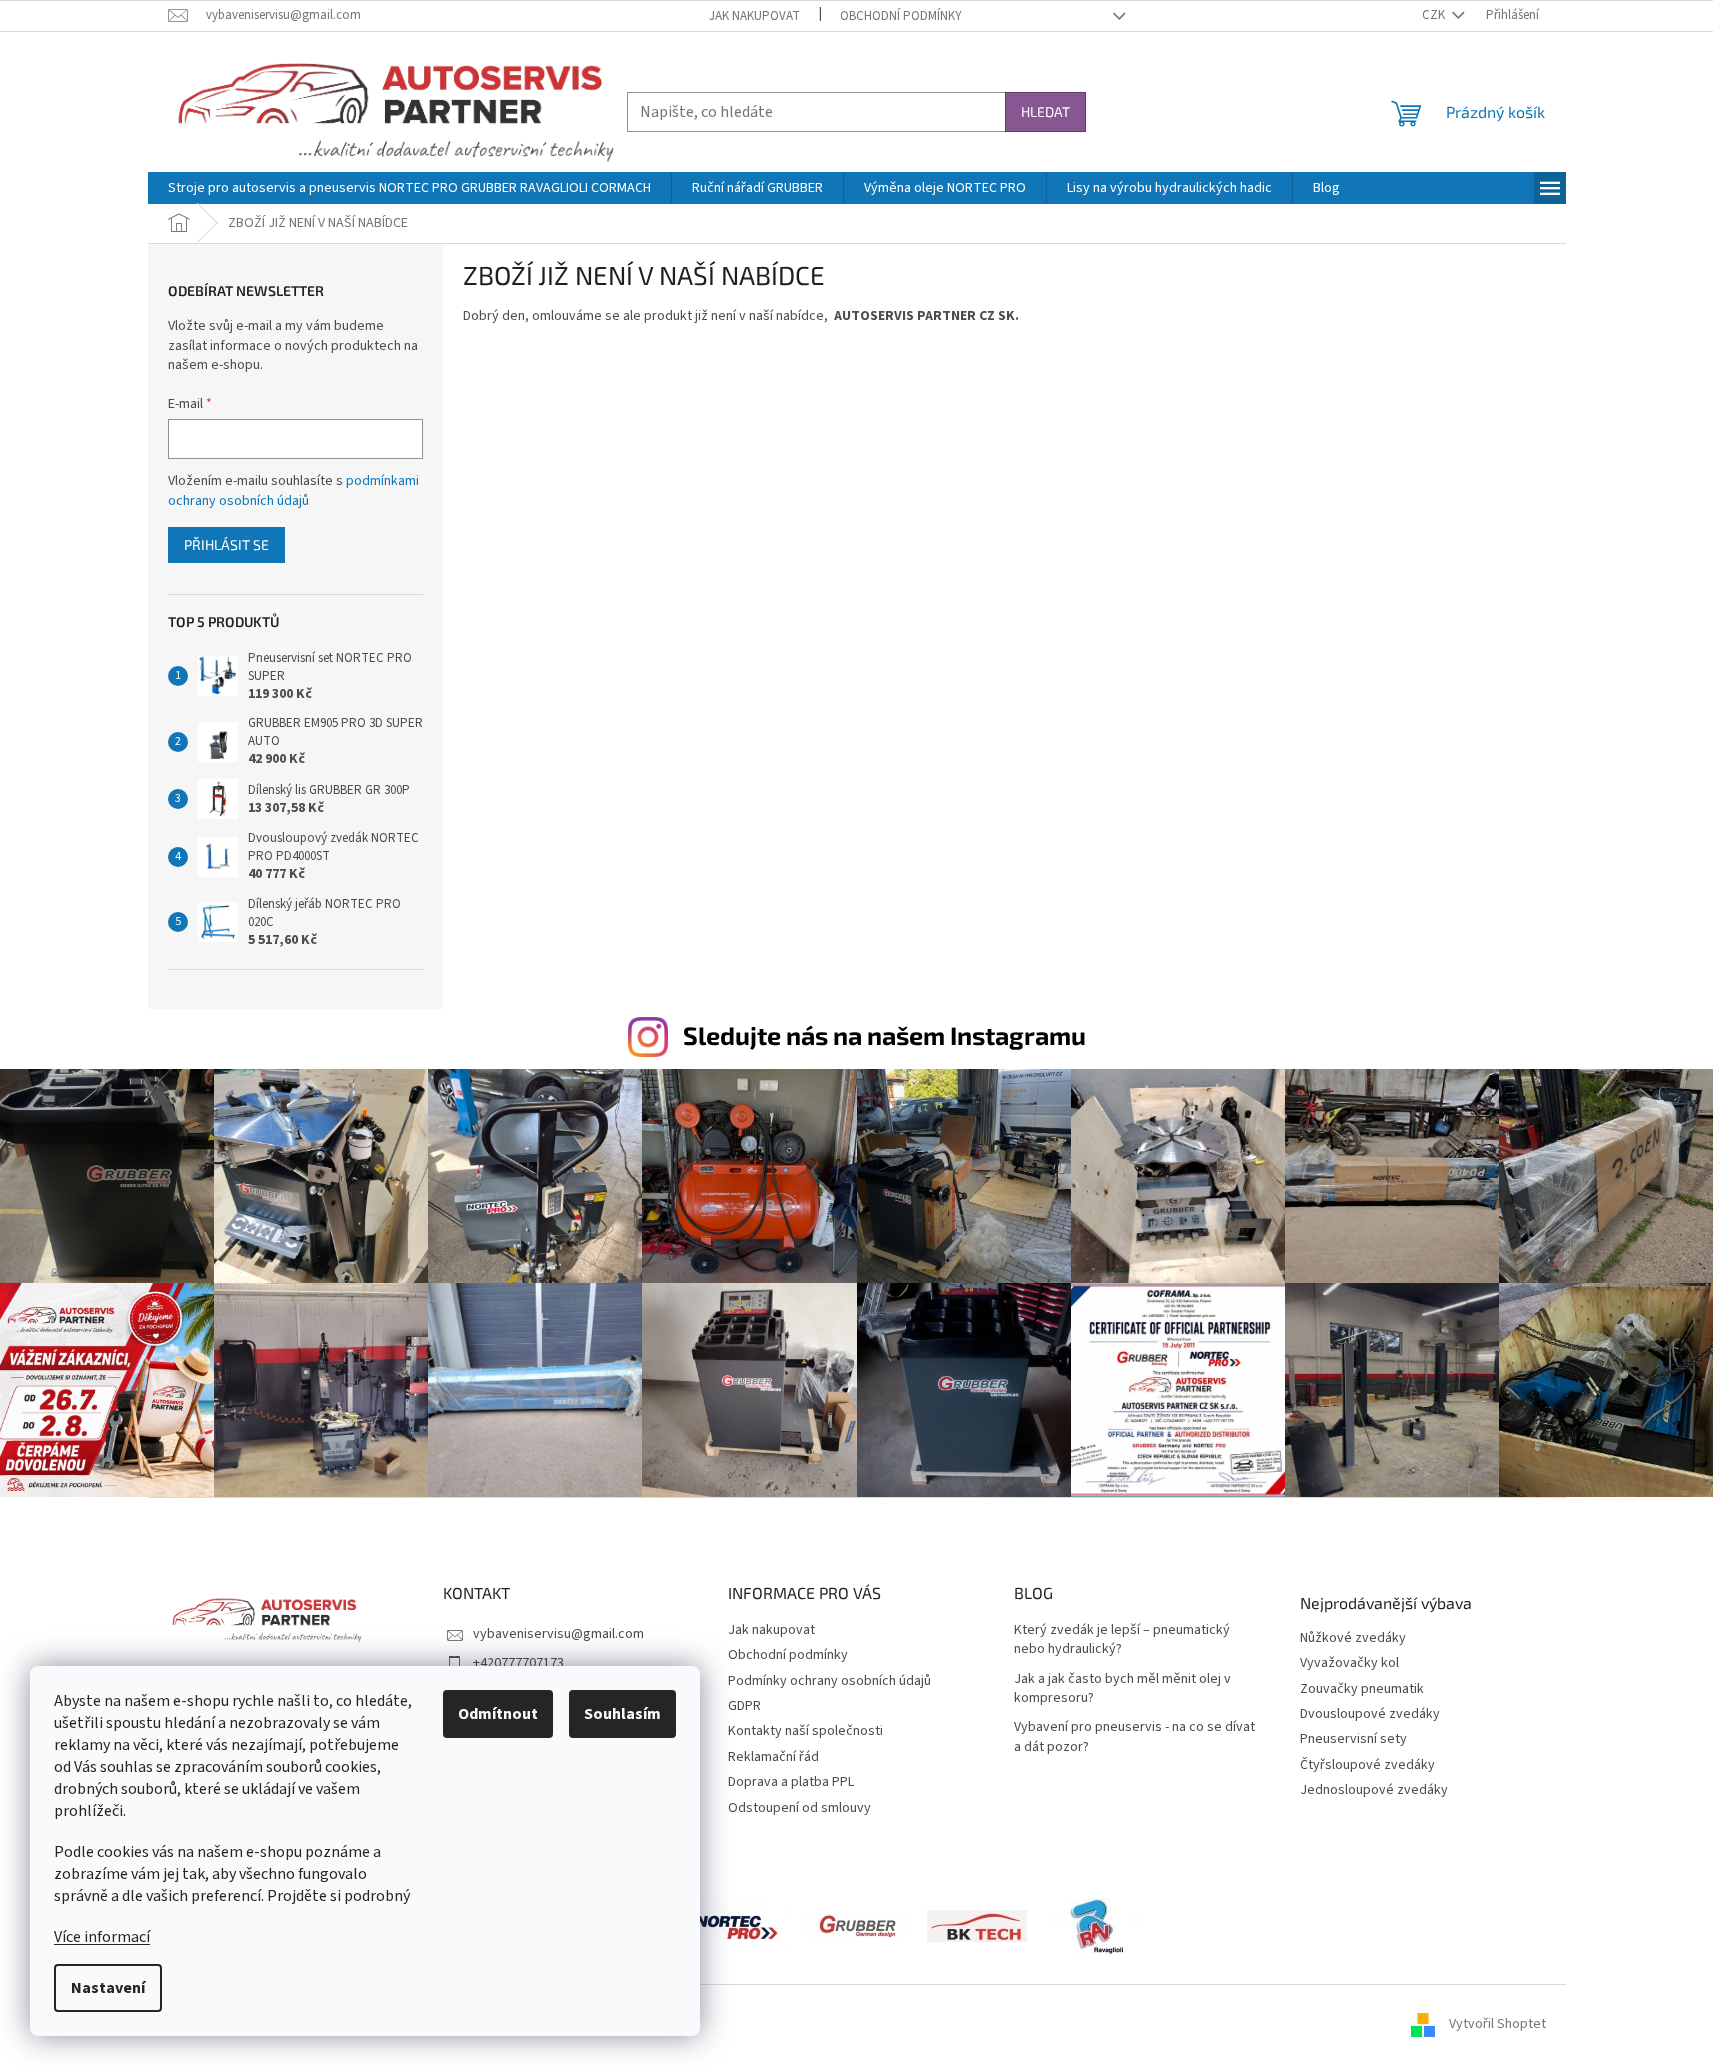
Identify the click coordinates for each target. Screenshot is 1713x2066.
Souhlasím (622, 1714)
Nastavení (108, 1988)
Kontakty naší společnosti (805, 1731)
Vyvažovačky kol (1349, 1663)
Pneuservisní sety (1353, 1739)
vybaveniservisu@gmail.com (558, 1634)
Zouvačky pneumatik (1362, 1689)
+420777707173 (518, 1663)
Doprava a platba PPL (791, 1782)
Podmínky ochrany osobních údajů (829, 1681)
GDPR (744, 1706)
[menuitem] (409, 188)
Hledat (1045, 111)
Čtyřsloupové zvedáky (1367, 1765)
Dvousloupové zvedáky (1370, 1714)
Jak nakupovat (754, 16)
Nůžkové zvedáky (1353, 1638)
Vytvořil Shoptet (1497, 2025)
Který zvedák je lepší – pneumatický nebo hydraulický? (1122, 1640)
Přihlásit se (226, 544)
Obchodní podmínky (901, 16)
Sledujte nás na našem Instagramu (884, 1035)
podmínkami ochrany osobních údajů (293, 491)
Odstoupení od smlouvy (799, 1808)
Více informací (102, 1937)
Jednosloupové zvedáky (1374, 1790)
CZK (1435, 15)
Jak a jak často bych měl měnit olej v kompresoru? (1122, 1689)
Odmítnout (498, 1714)
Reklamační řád (773, 1757)
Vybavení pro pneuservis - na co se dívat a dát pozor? (1134, 1737)
